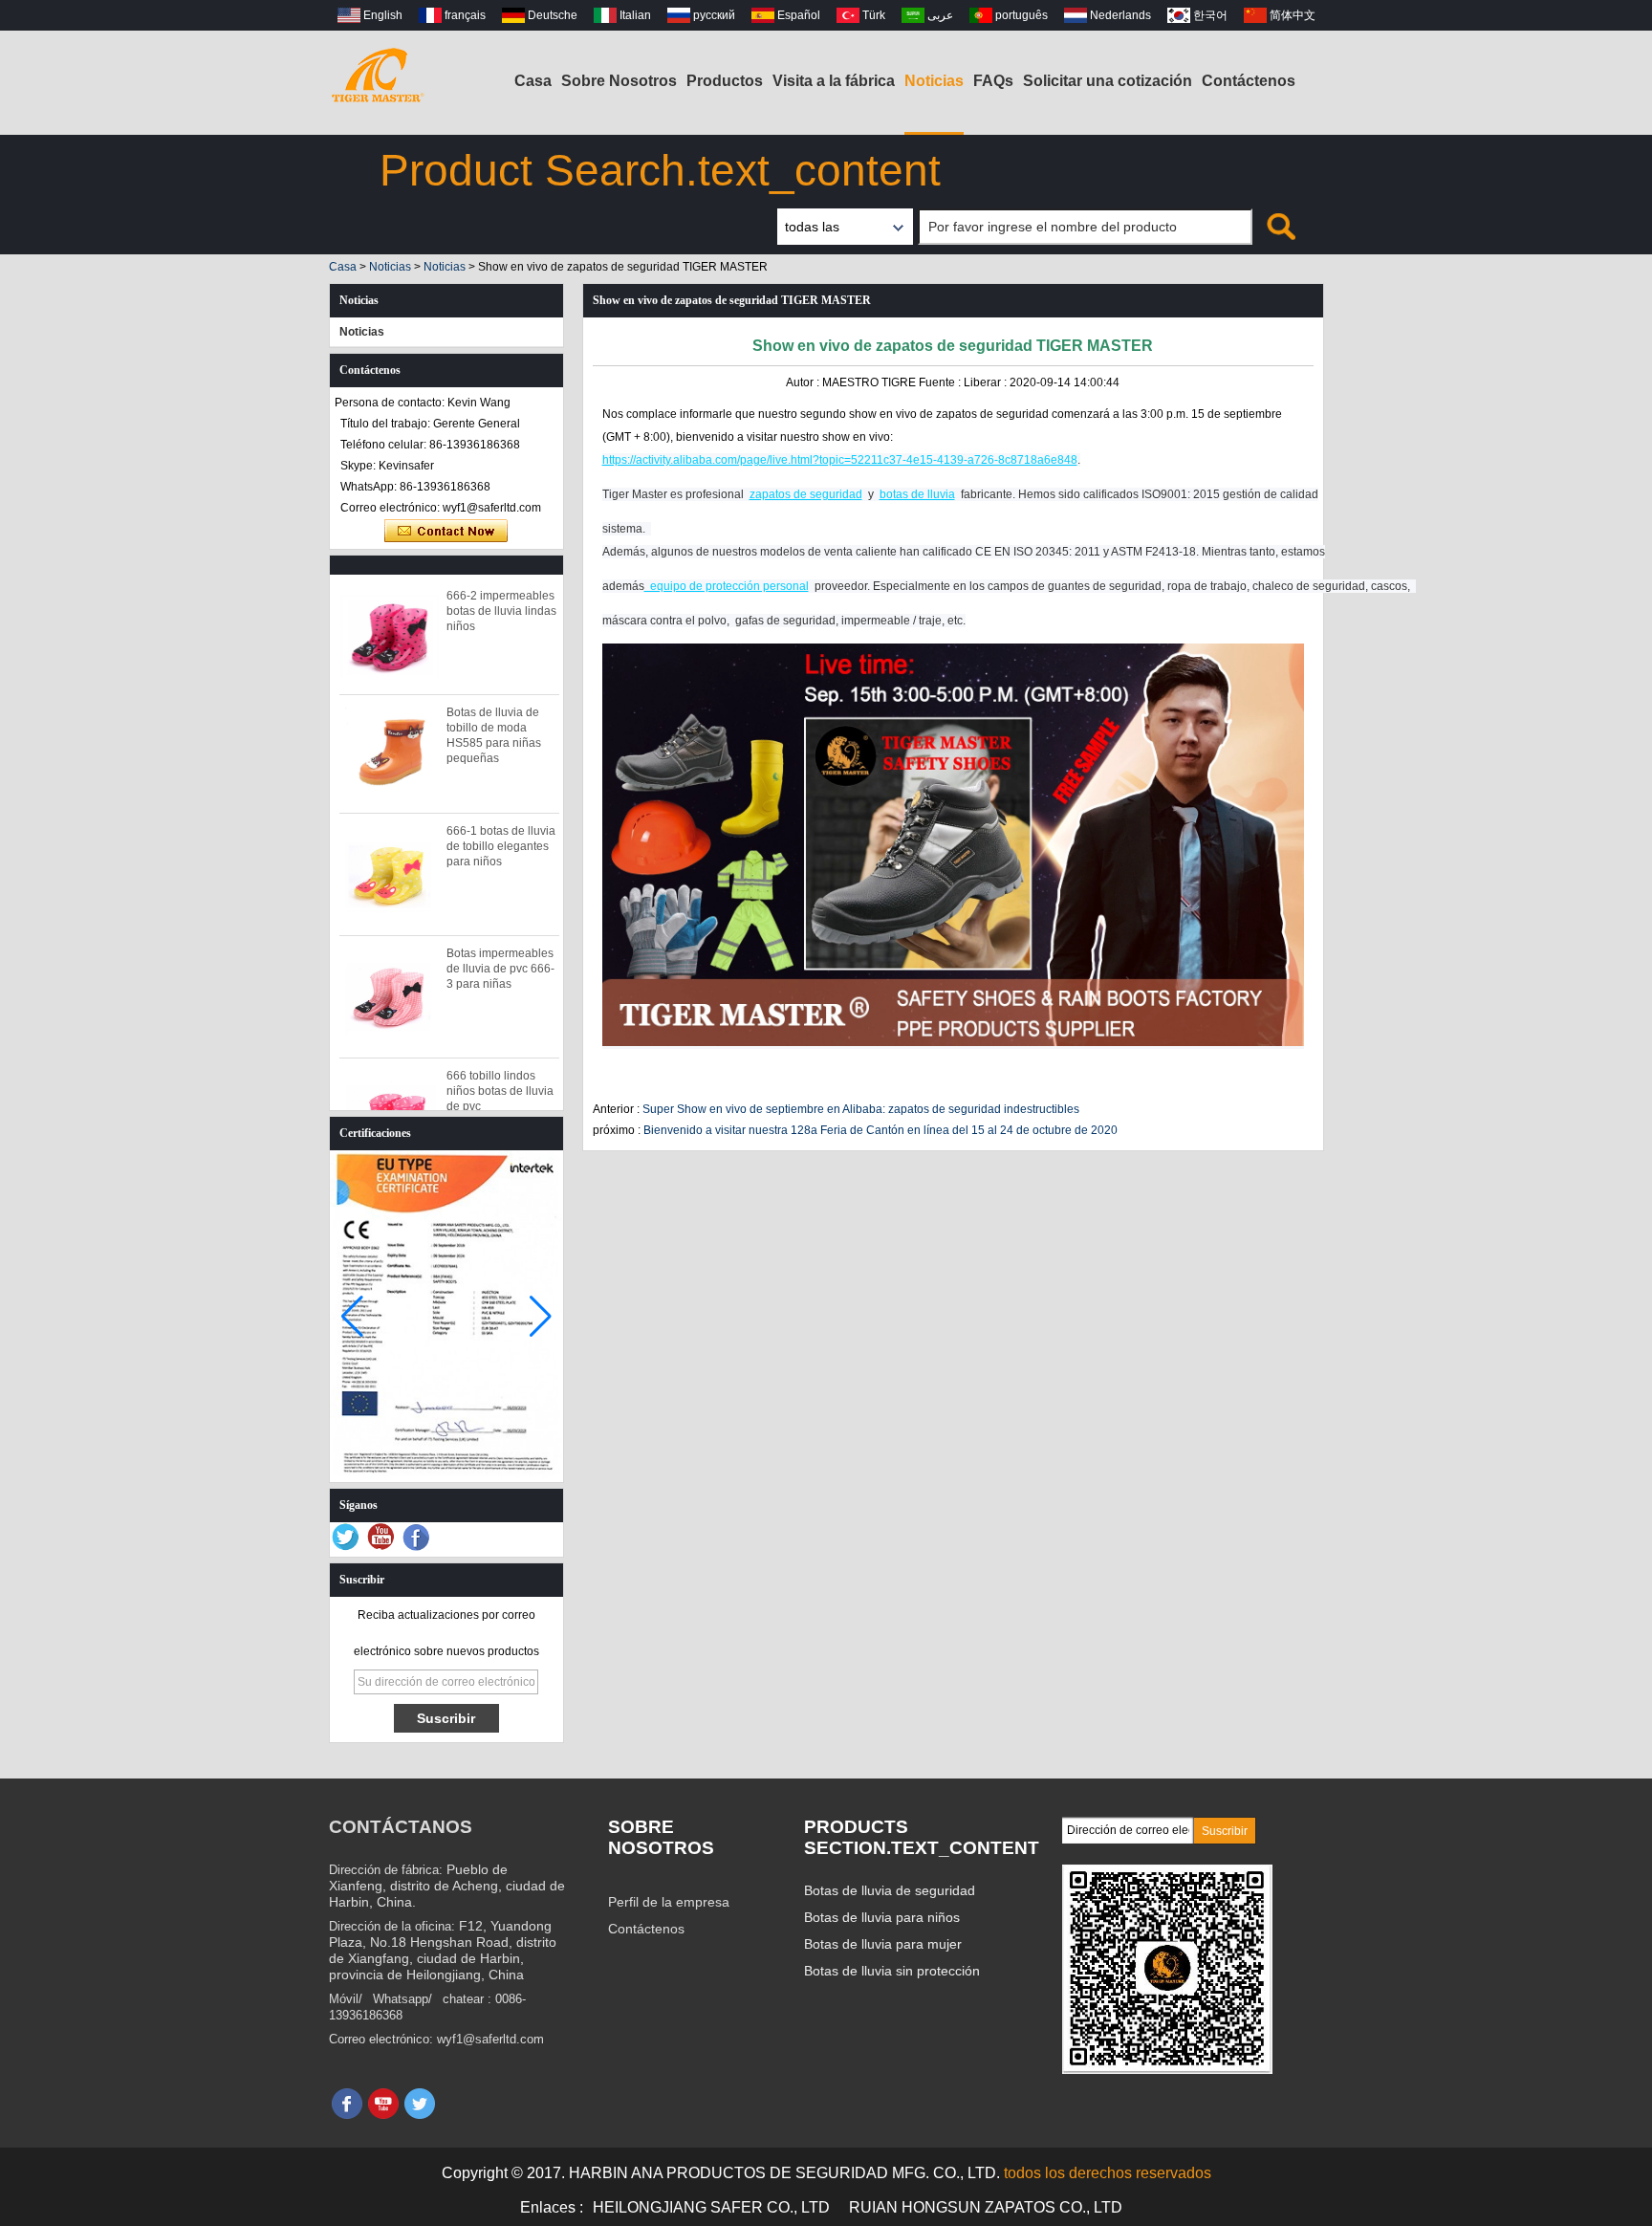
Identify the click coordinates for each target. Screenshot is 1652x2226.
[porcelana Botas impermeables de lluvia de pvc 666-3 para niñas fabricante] (390, 996)
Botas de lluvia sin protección (892, 1971)
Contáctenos (1249, 81)
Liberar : (987, 382)
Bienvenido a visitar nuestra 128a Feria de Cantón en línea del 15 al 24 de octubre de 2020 (880, 1130)
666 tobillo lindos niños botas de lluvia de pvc (500, 1091)
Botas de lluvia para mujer (883, 1944)
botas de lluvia (917, 494)
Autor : (804, 382)
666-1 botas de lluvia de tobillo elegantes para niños (501, 846)
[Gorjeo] (346, 1538)
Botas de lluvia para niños (882, 1917)
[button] (541, 1317)
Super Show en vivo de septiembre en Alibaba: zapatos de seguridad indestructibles (861, 1109)
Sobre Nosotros (619, 81)
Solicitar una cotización (1108, 81)
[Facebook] (417, 1538)
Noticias (934, 81)
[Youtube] (381, 1538)
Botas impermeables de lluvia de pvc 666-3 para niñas (500, 969)
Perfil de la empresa (669, 1902)
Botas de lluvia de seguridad (890, 1890)
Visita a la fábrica (834, 81)
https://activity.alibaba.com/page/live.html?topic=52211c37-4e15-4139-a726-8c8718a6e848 (840, 460)
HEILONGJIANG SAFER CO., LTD (711, 2207)
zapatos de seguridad (806, 494)
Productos (725, 81)
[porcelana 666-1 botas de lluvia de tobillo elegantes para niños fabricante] (390, 874)
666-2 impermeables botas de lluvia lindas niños (501, 611)
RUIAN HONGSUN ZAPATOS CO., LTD (986, 2207)
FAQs (993, 81)
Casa (533, 81)
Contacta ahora (446, 532)
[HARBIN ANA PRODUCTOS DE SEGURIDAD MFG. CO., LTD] (377, 72)
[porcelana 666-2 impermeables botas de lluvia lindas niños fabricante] (390, 636)
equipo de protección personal (727, 586)
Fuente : (941, 382)
